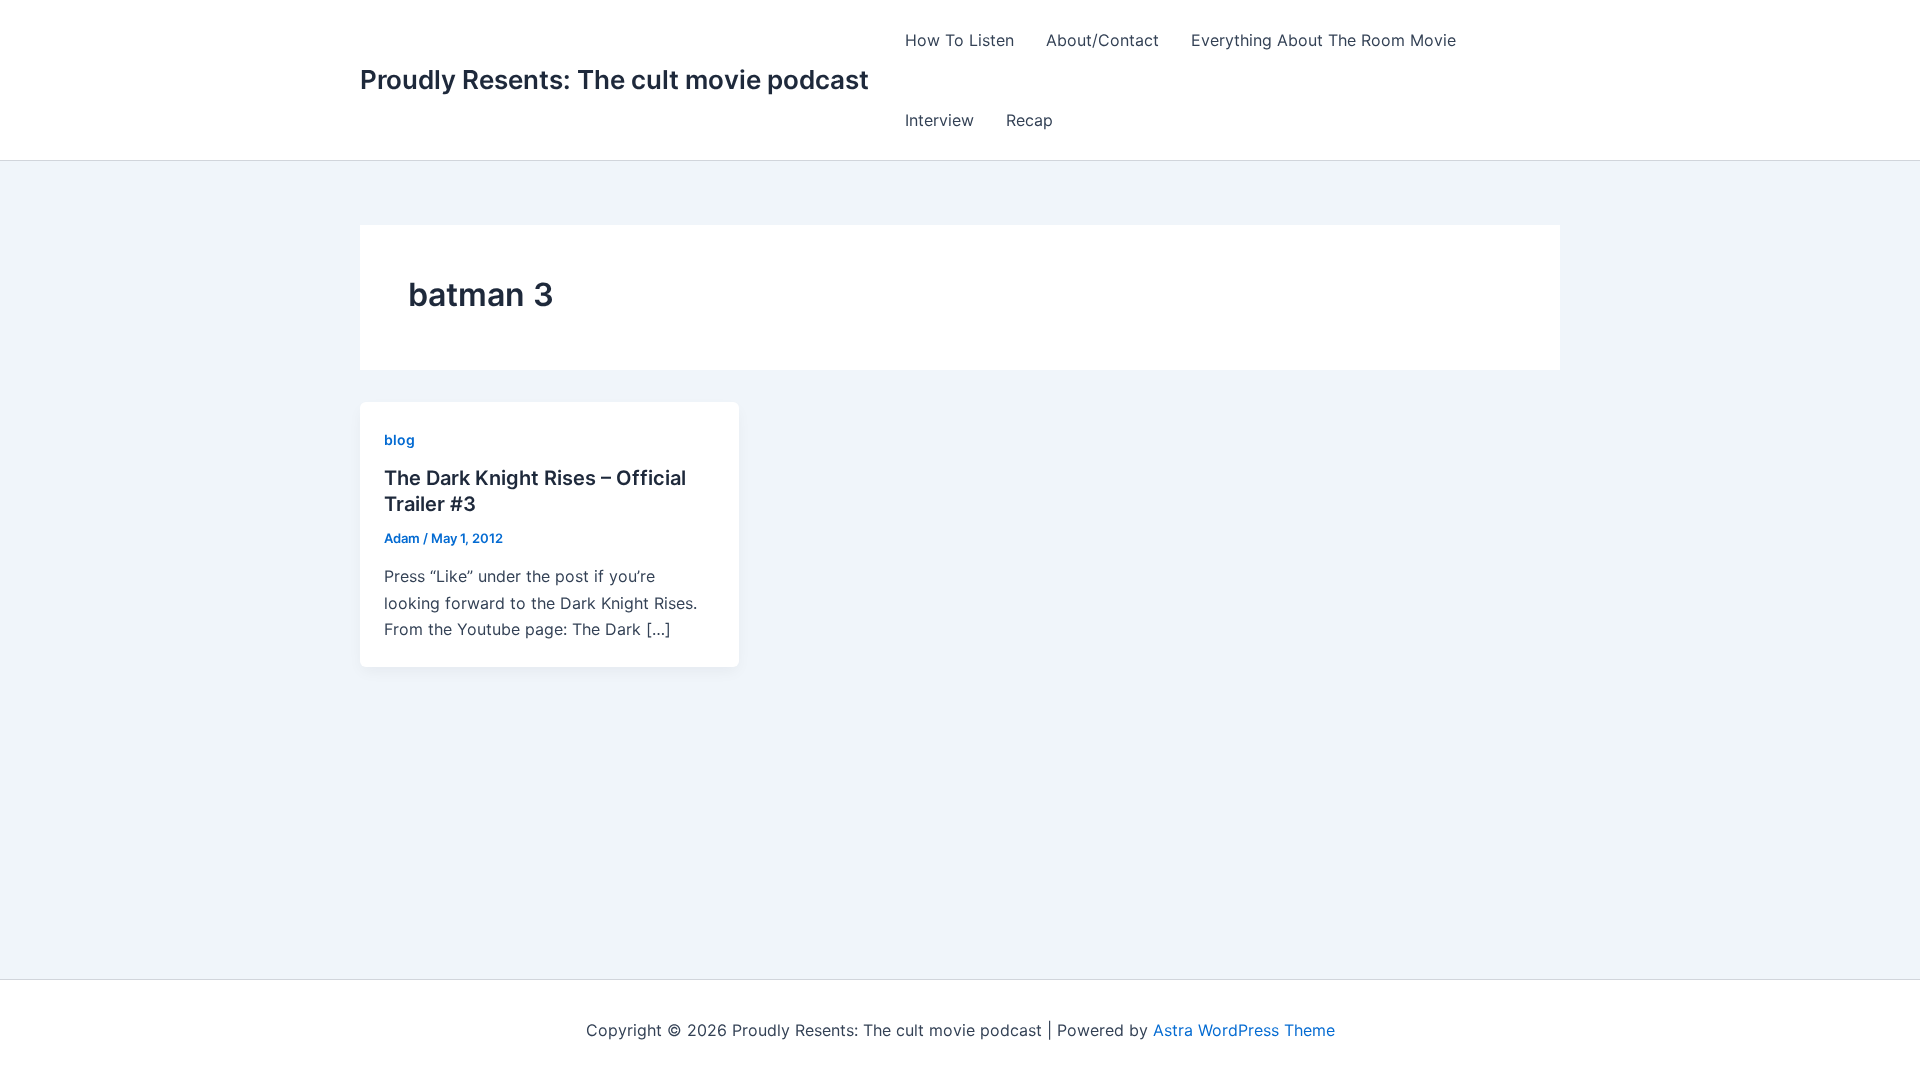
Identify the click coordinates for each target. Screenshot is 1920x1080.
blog (399, 439)
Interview (939, 120)
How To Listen (959, 40)
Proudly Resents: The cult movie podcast (614, 79)
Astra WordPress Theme (1244, 1030)
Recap (1029, 120)
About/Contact (1102, 40)
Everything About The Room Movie (1323, 40)
